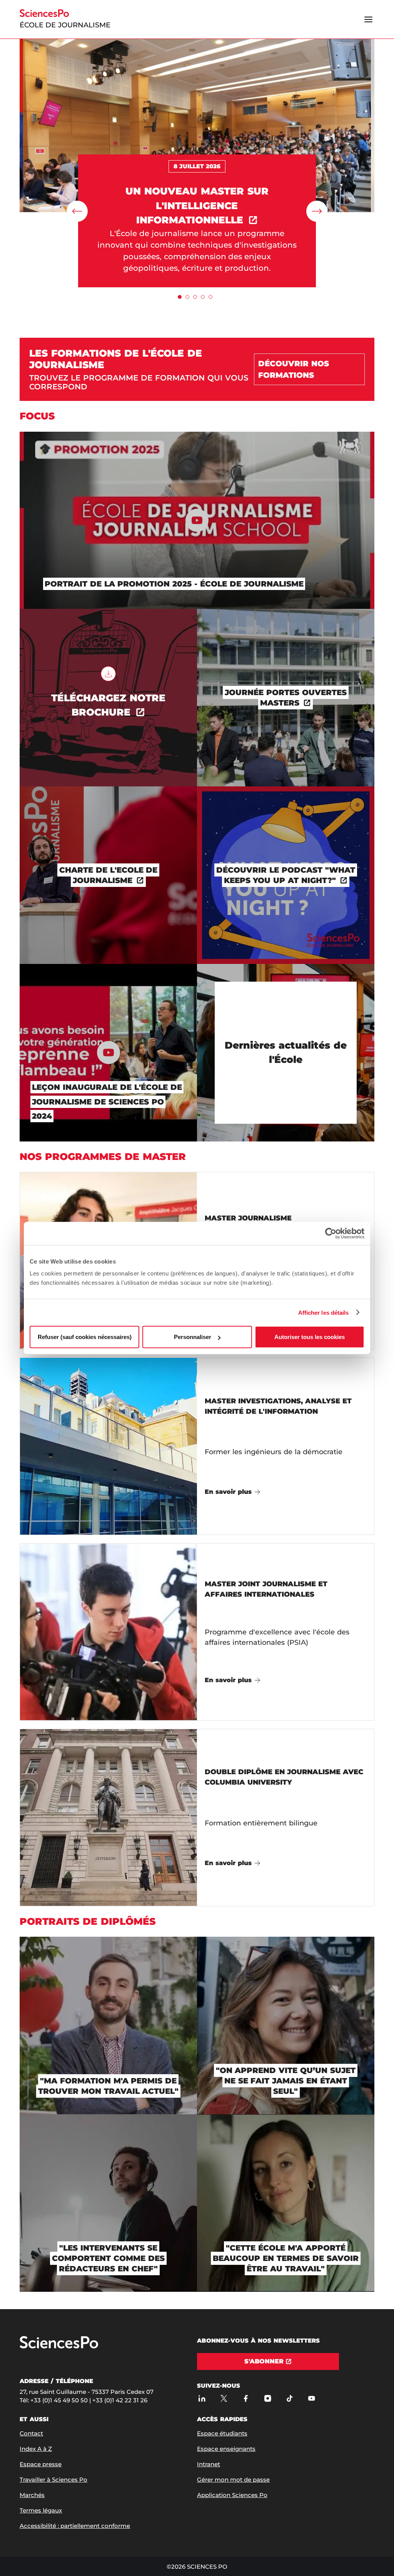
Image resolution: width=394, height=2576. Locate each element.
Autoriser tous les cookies (310, 1337)
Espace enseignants (226, 2449)
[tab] (180, 297)
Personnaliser (193, 1337)
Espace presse (41, 2464)
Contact (31, 2433)
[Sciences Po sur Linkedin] (202, 2399)
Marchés (32, 2495)
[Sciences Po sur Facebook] (246, 2399)
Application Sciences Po (232, 2495)
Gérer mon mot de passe (233, 2480)
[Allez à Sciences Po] (59, 2347)
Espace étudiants (222, 2433)
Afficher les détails (324, 1312)
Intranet (209, 2464)
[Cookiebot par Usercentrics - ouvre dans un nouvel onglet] (331, 1233)
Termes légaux (41, 2510)
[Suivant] (317, 211)
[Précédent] (77, 211)
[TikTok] (290, 2399)
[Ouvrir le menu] (369, 19)
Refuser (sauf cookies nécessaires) (85, 1337)
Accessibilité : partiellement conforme (75, 2526)
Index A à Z (36, 2449)
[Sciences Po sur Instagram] (268, 2399)
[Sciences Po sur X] (224, 2399)
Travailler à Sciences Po (53, 2480)
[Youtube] (311, 2399)
